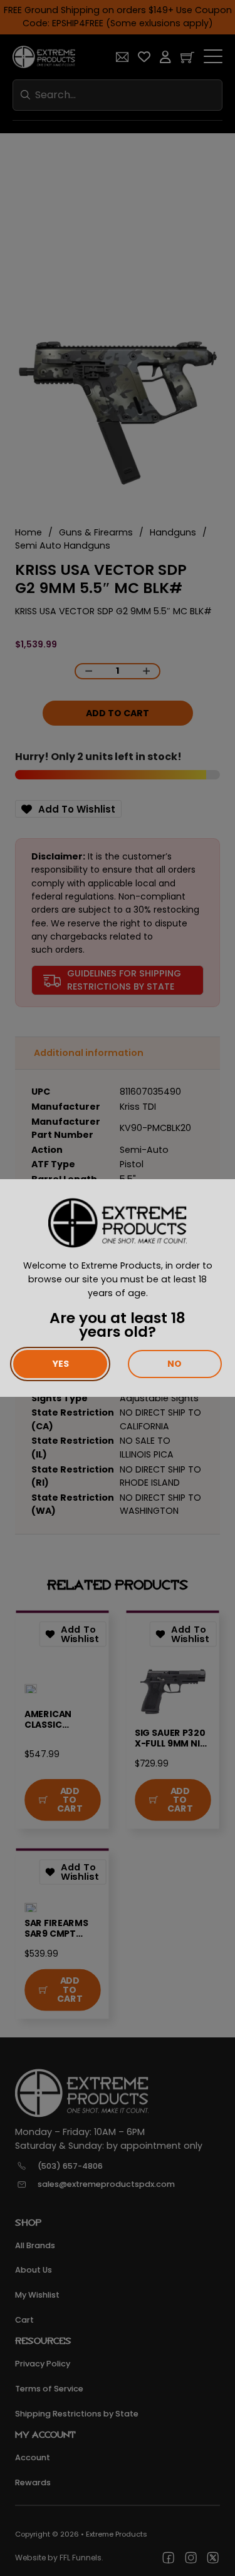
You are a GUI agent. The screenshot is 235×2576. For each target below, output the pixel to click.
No (175, 1364)
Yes (60, 1364)
